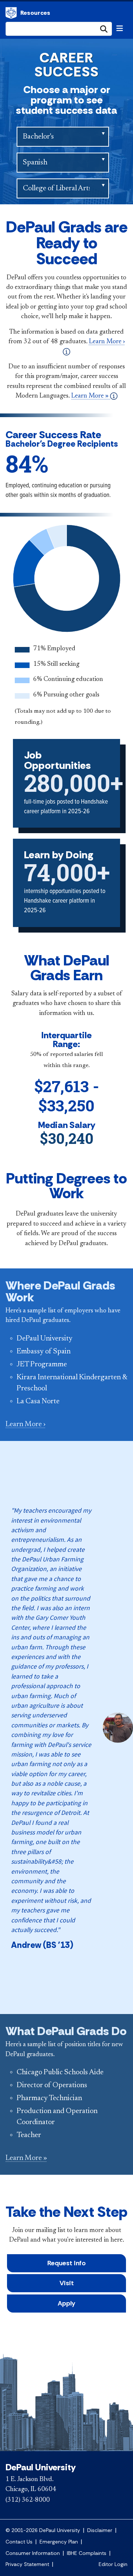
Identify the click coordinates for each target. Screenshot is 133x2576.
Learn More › (25, 1424)
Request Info (66, 2263)
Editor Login (113, 2564)
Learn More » (91, 396)
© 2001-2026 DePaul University (43, 2530)
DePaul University (11, 13)
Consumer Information (33, 2553)
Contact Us (19, 2542)
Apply (66, 2303)
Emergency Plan (59, 2542)
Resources (35, 13)
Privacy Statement (27, 2564)
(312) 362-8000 (28, 2500)
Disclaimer (100, 2530)
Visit (67, 2283)
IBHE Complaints (87, 2553)
